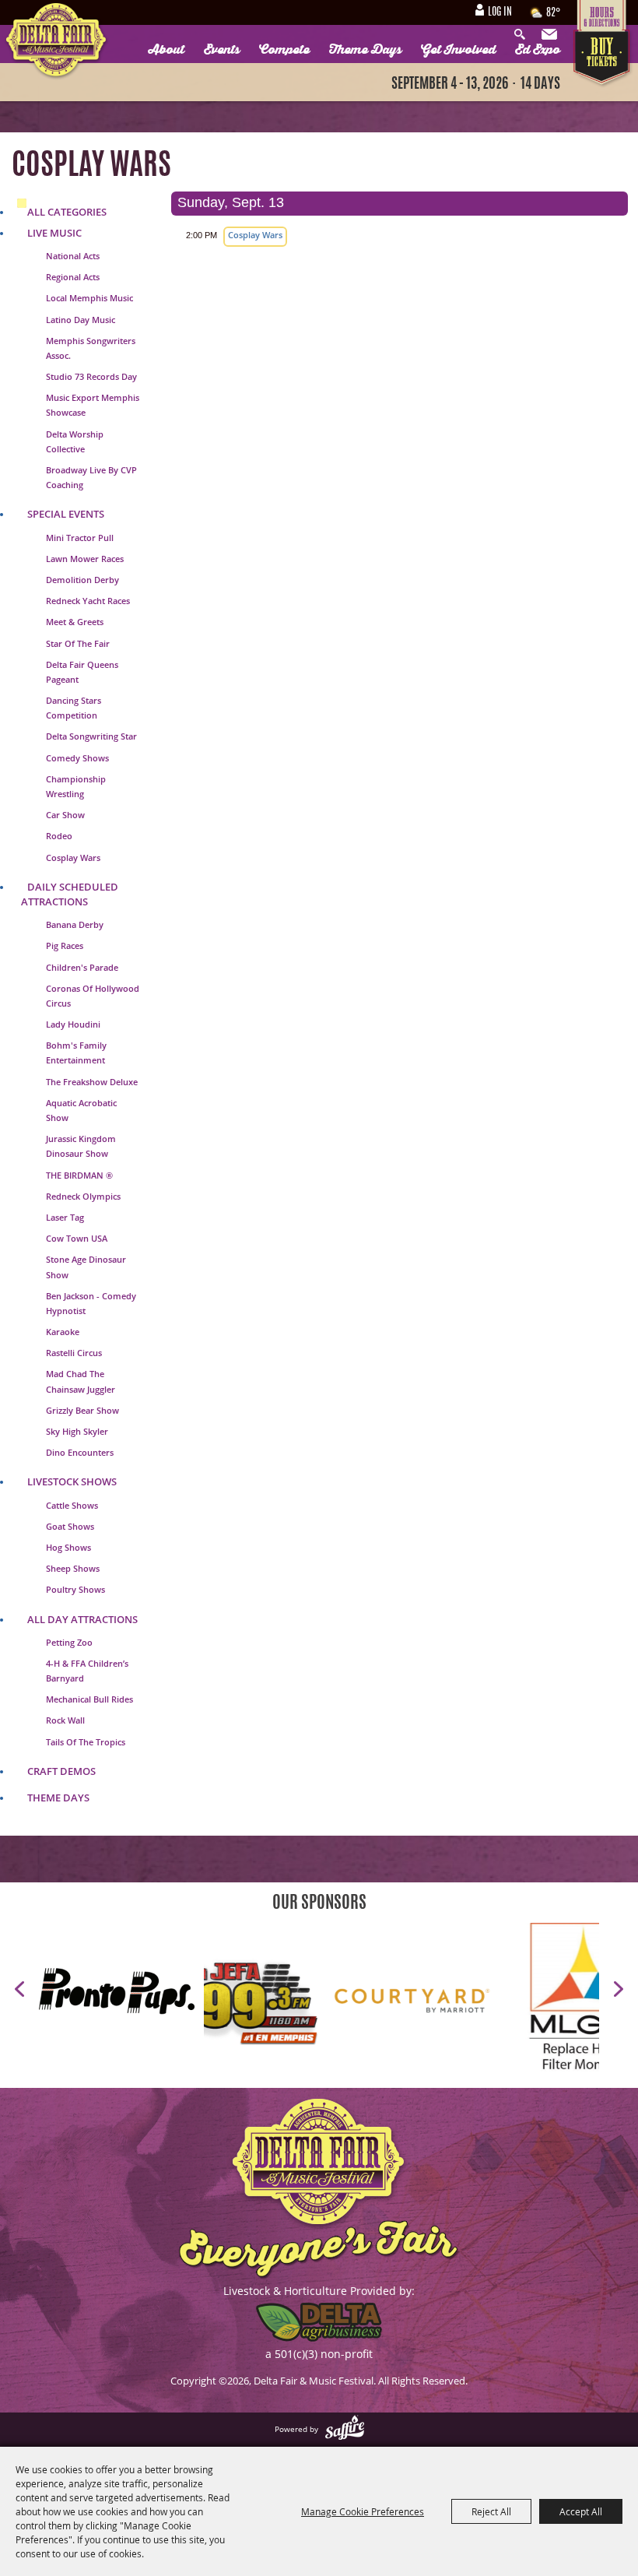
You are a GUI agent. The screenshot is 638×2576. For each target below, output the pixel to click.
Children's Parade (82, 967)
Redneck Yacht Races (88, 601)
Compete (284, 50)
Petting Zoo (69, 1642)
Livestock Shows (72, 1481)
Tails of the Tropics (86, 1742)
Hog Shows (68, 1547)
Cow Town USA (77, 1238)
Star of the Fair (78, 643)
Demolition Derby (82, 580)
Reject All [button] (491, 2511)
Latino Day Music (81, 320)
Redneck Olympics (83, 1196)
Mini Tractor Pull (80, 538)
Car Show (65, 815)
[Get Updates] (551, 35)
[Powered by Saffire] (345, 2429)
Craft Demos (61, 1771)
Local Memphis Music (89, 298)
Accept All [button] (581, 2511)
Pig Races (65, 945)
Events (222, 50)
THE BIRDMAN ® (79, 1175)
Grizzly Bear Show (82, 1410)
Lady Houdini (73, 1024)
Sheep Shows (73, 1568)
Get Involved (458, 50)
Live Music (54, 233)
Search (524, 35)
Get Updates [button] (551, 35)
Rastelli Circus (74, 1353)
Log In (500, 12)
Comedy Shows (77, 758)
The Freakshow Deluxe (92, 1082)
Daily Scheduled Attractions (70, 894)
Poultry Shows (75, 1589)
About (167, 50)
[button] (19, 1989)
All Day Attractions (82, 1619)
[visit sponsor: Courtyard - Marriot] (338, 2003)
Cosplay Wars (73, 857)
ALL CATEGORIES (67, 212)
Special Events (66, 514)
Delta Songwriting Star (91, 736)
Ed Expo (538, 50)
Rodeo (59, 836)
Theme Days (365, 50)
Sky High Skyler (77, 1431)
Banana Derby (75, 924)
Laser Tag (65, 1217)
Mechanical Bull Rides (89, 1699)
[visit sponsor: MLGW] (510, 2003)
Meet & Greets (75, 622)
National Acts (73, 256)
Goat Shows (70, 1526)
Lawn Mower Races (85, 559)
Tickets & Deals (603, 59)
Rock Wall (65, 1720)
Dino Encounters (80, 1452)
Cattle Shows (72, 1505)
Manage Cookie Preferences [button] (363, 2511)
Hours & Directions (603, 15)
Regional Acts (73, 277)
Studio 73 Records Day (91, 376)
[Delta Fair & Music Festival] (56, 42)
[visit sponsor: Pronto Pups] (121, 1993)
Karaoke (63, 1332)
